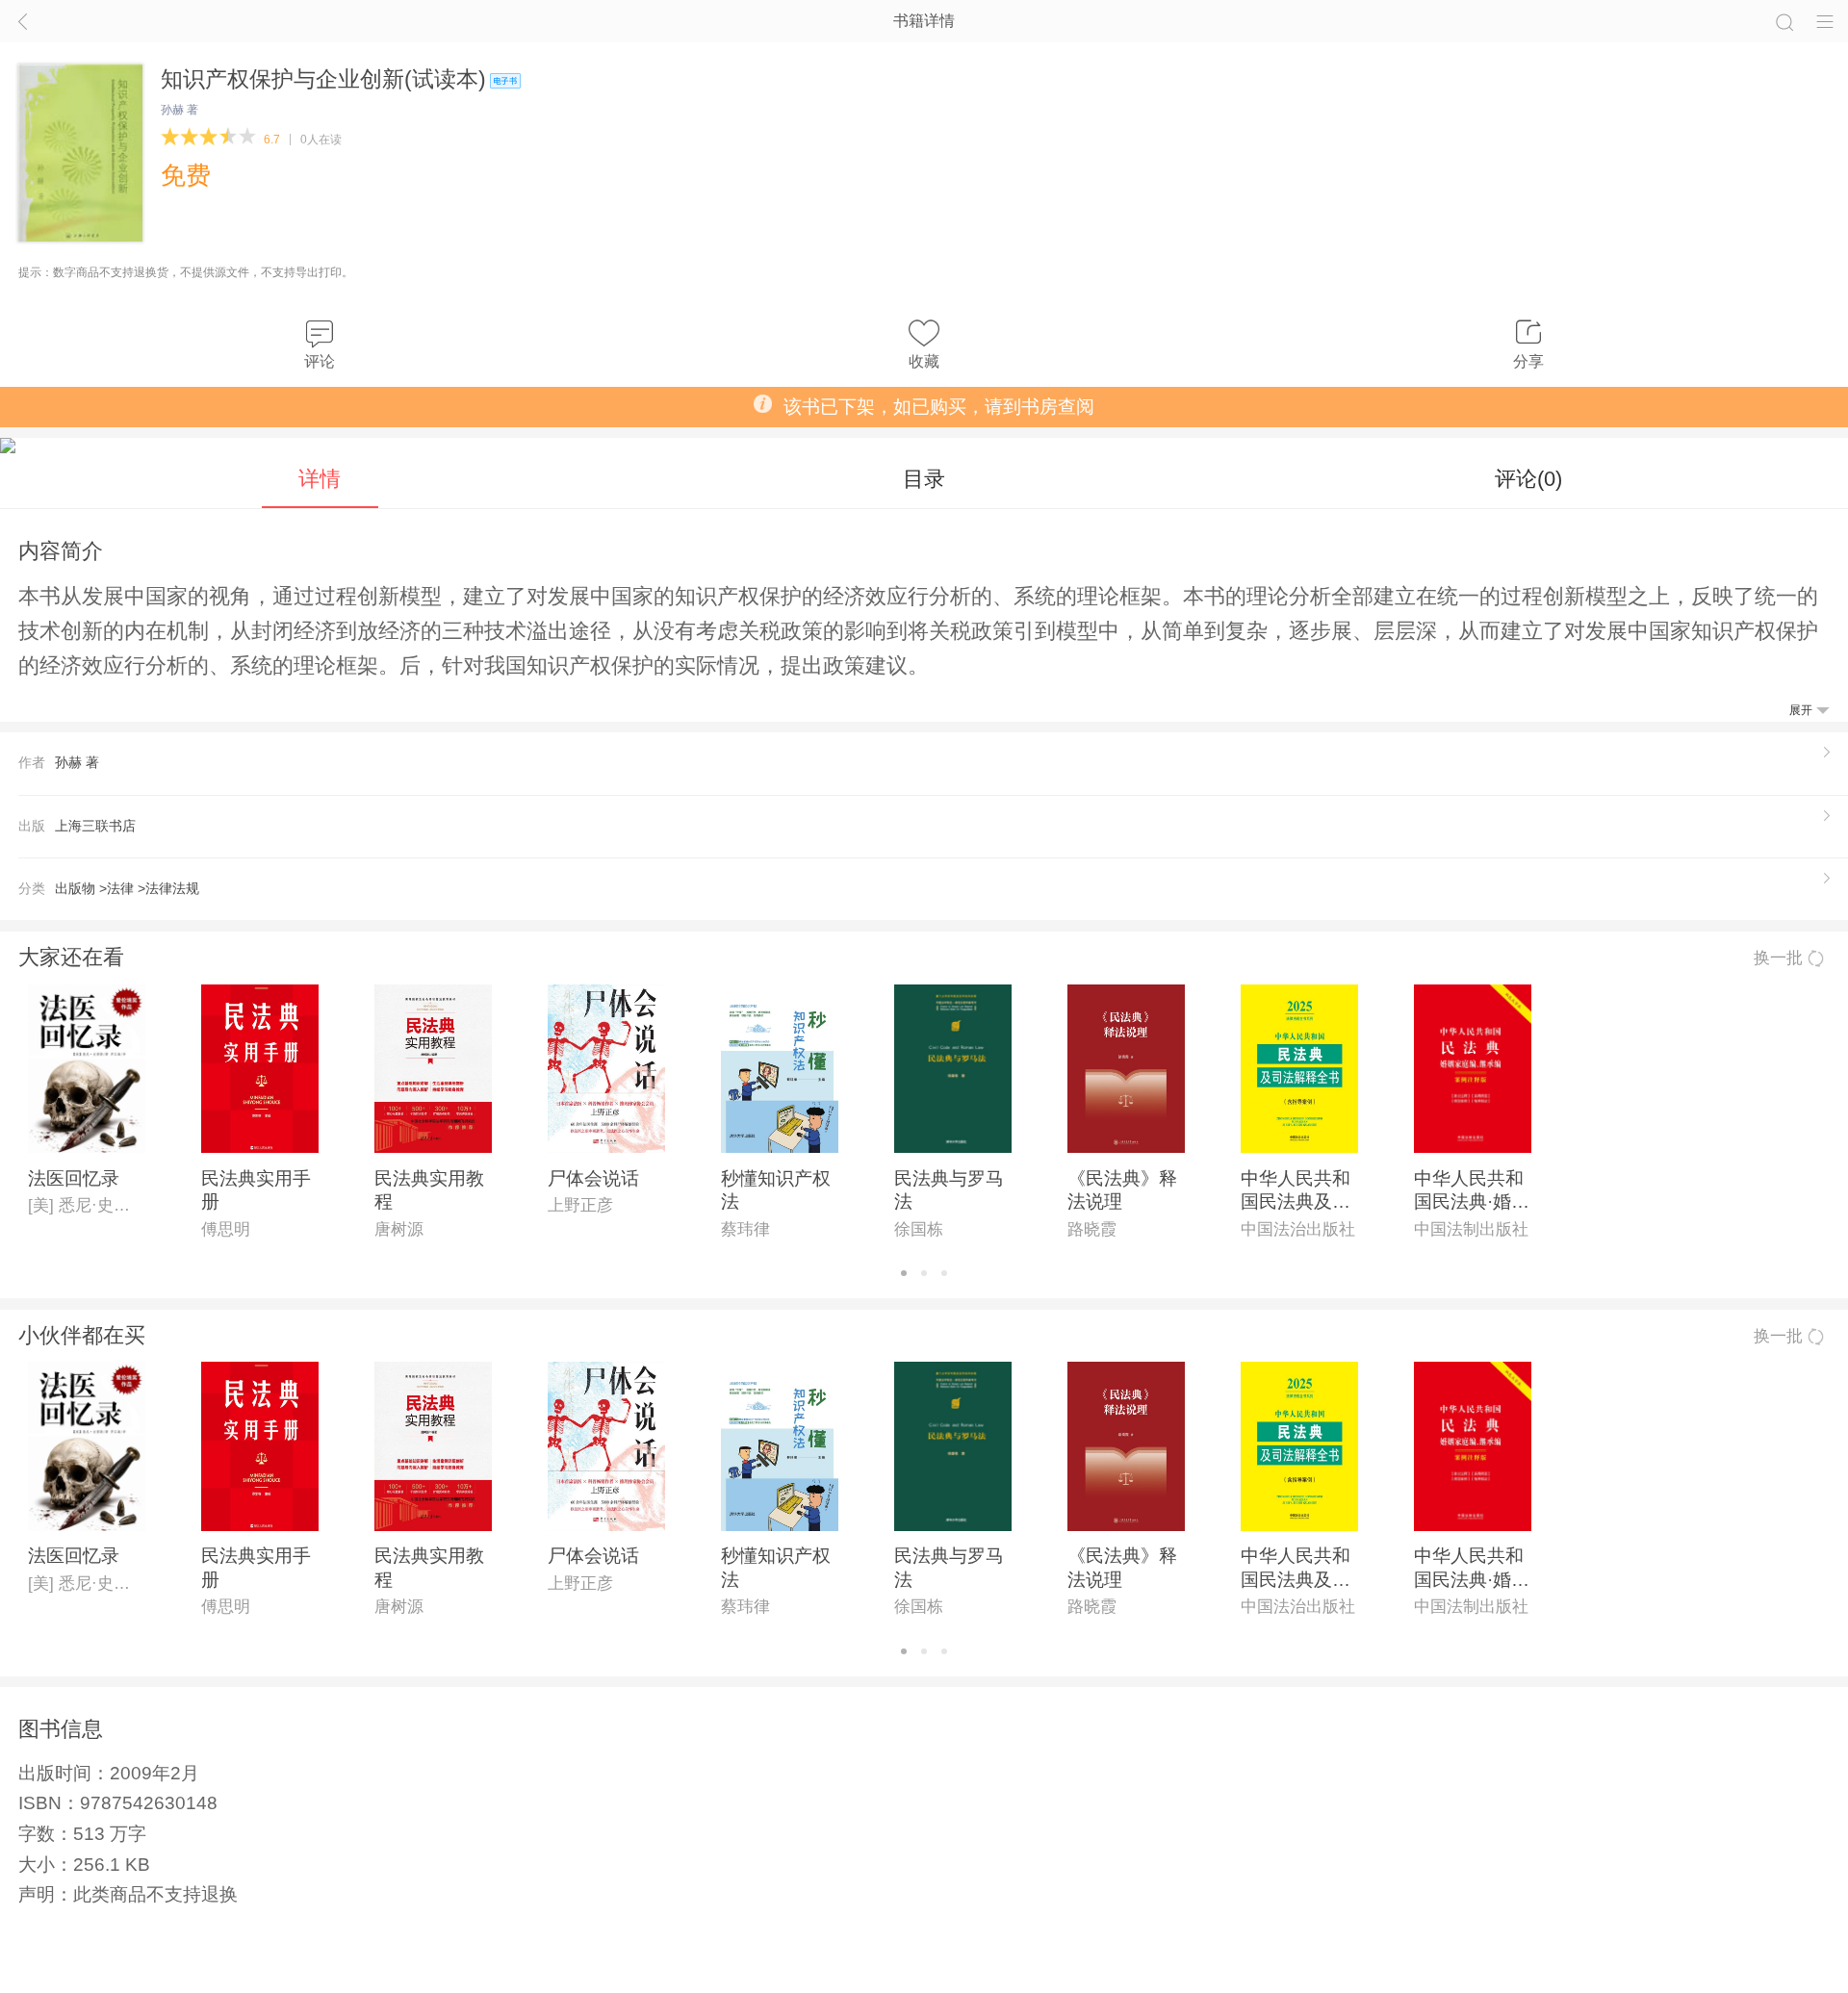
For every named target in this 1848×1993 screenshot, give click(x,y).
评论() (1528, 479)
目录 (924, 479)
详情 (320, 479)
